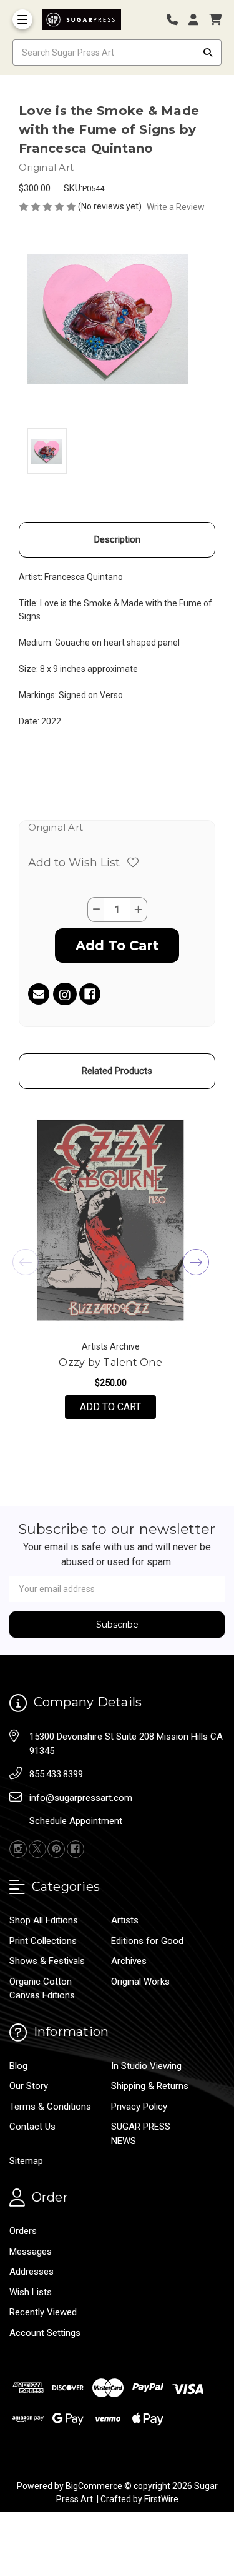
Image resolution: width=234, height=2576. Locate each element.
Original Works (140, 1982)
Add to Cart (118, 1406)
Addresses (32, 2272)
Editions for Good (147, 1941)
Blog (18, 2066)
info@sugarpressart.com (81, 1798)
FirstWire (161, 2499)
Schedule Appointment (76, 1821)
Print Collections (43, 1941)
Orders (23, 2231)
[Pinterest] (56, 1849)
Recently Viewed (43, 2312)
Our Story (29, 2086)
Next (196, 1262)
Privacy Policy (139, 2107)
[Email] (39, 994)
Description (117, 539)
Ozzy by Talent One (110, 1362)
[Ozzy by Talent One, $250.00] (110, 1220)
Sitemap (26, 2161)
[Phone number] (177, 20)
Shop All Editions (44, 1920)
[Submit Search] (208, 53)
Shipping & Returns (150, 2086)
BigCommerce (94, 2486)
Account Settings (45, 2333)
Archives (129, 1961)
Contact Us (32, 2127)
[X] (37, 1849)
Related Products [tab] (117, 1071)
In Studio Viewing (146, 2066)
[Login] (198, 20)
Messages (31, 2252)
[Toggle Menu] (22, 19)
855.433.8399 (56, 1774)
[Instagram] (65, 996)
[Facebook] (90, 994)
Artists (125, 1920)
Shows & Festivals (47, 1961)
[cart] (215, 20)
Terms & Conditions (50, 2107)
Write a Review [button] (176, 207)
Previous (26, 1262)
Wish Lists (31, 2292)
